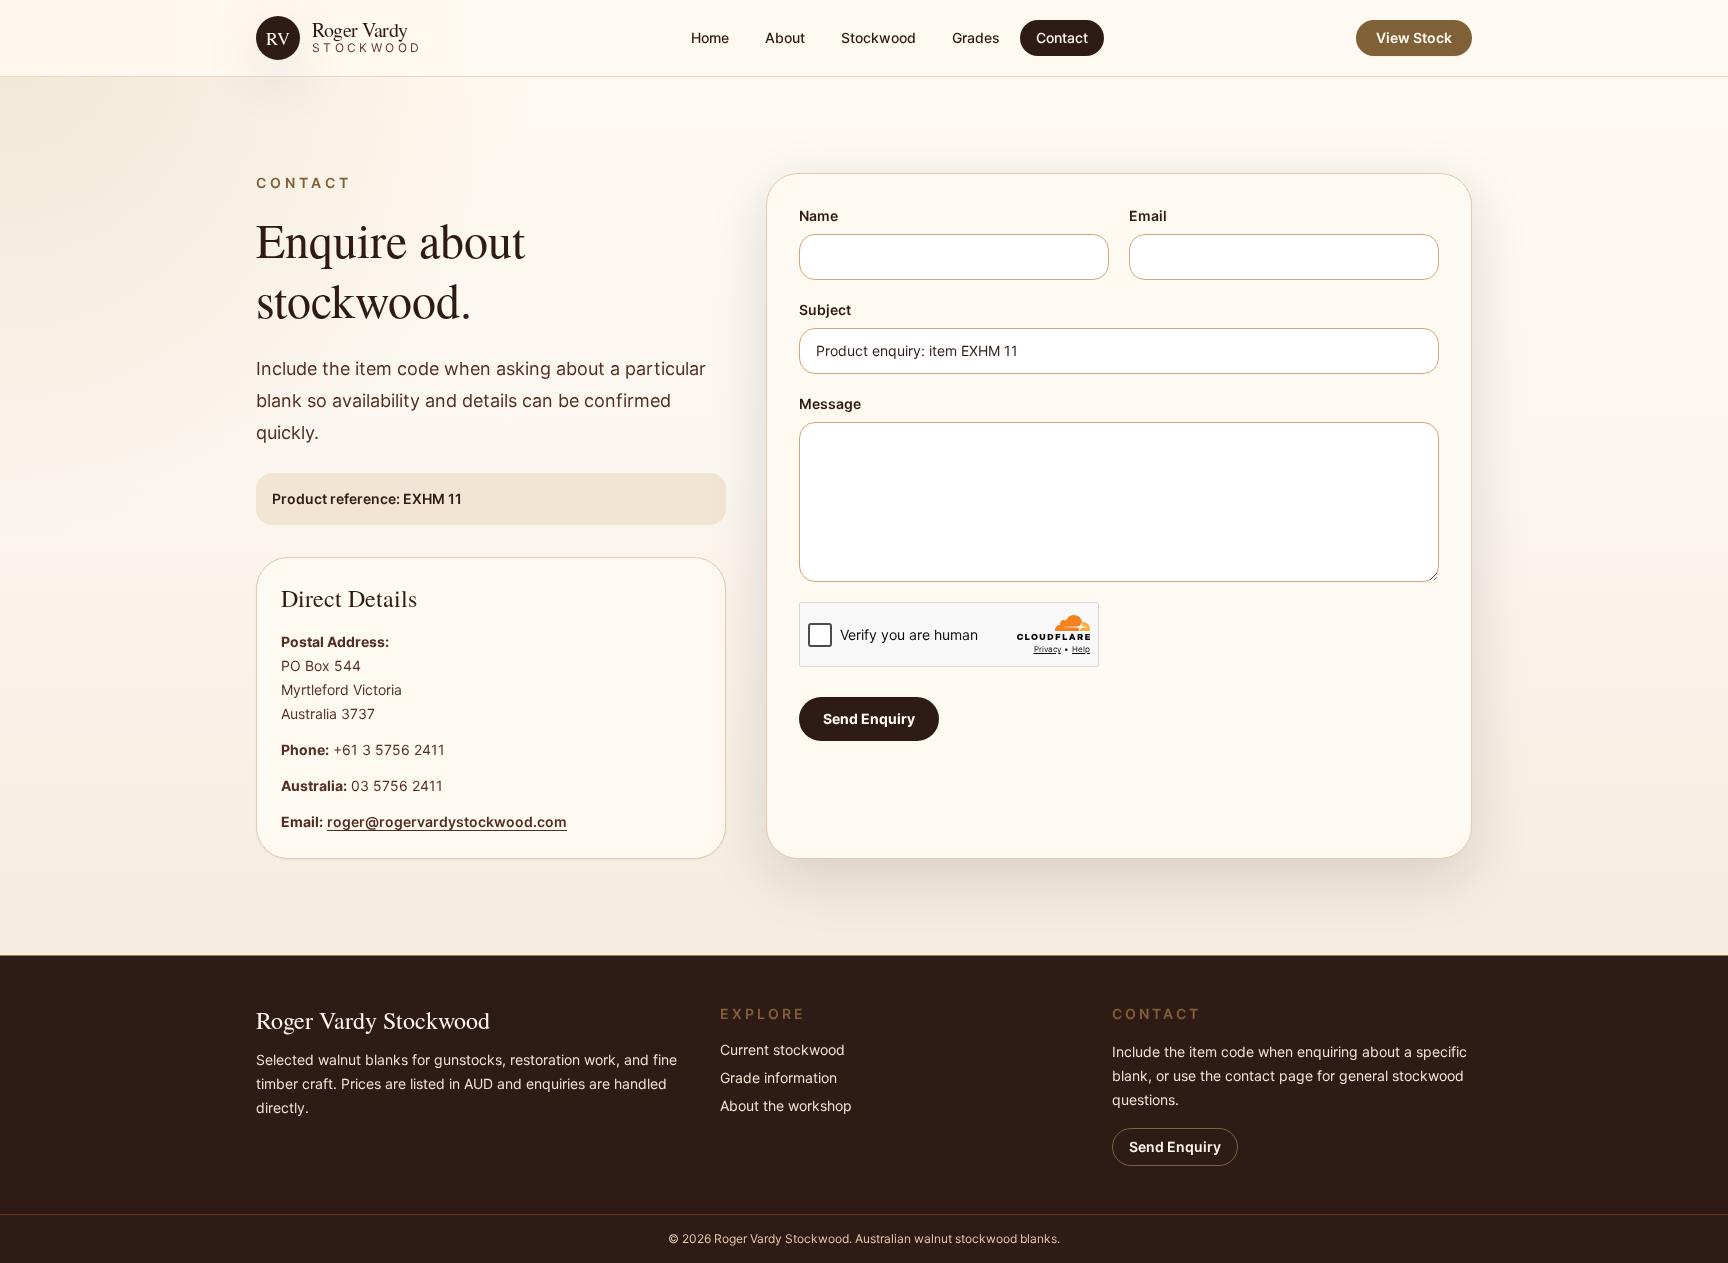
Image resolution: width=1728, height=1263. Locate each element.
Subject (825, 309)
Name (818, 215)
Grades (976, 37)
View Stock (1414, 37)
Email (1148, 215)
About (785, 37)
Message (830, 403)
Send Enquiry (869, 718)
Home (710, 37)
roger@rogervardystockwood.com (447, 821)
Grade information (778, 1077)
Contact (1062, 37)
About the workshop (786, 1105)
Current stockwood (782, 1049)
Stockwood (878, 37)
